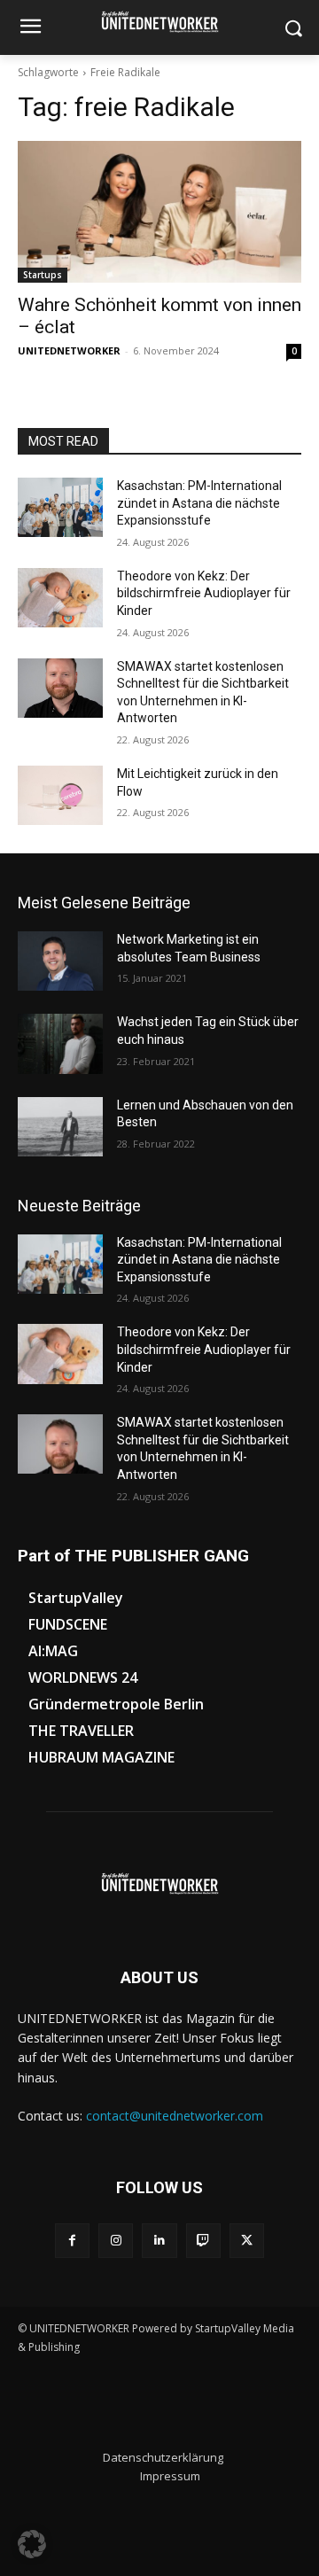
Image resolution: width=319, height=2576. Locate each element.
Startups (43, 275)
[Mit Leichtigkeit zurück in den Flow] (60, 795)
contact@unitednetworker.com (175, 2116)
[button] (32, 2544)
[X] (247, 2241)
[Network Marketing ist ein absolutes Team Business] (60, 961)
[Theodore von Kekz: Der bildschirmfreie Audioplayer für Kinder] (60, 598)
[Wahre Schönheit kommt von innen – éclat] (159, 212)
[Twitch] (203, 2241)
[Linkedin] (159, 2241)
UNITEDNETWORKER (69, 350)
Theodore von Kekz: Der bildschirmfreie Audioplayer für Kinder (204, 593)
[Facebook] (72, 2241)
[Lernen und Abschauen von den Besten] (60, 1127)
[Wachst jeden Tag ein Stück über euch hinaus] (60, 1043)
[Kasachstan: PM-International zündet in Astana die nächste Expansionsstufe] (60, 507)
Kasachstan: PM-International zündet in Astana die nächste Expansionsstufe (199, 503)
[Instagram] (116, 2241)
